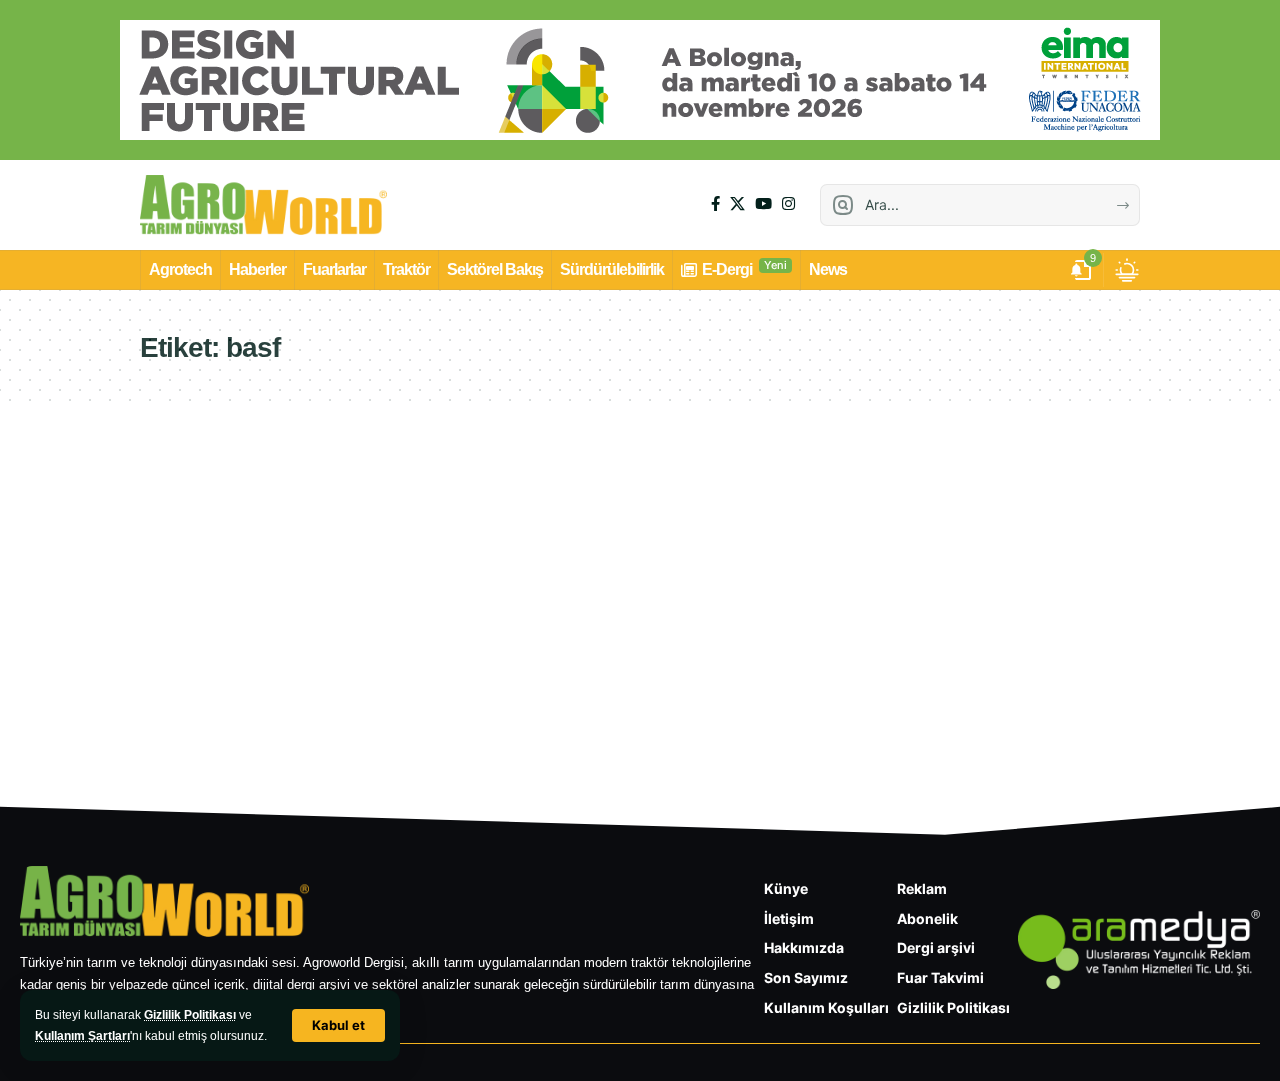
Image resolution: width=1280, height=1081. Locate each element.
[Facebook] (715, 204)
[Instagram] (788, 204)
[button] (338, 1025)
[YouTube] (763, 204)
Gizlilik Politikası (190, 1015)
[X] (737, 204)
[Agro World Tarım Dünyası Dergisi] (263, 205)
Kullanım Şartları (82, 1036)
